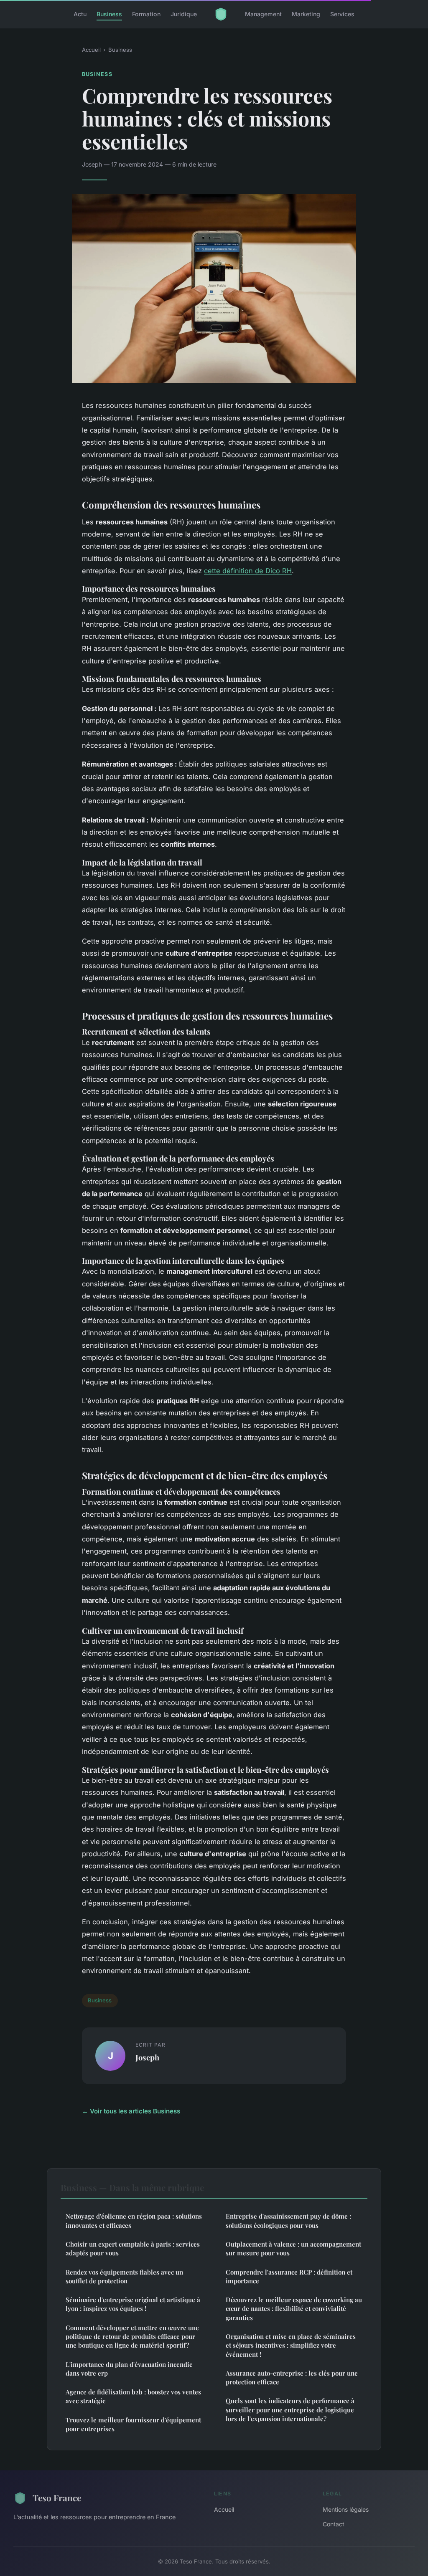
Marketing (306, 14)
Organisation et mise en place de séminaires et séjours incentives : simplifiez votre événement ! (291, 2345)
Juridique (184, 14)
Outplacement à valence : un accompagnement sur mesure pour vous (293, 2248)
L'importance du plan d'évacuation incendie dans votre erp (129, 2369)
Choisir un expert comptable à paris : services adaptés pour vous (133, 2248)
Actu (80, 14)
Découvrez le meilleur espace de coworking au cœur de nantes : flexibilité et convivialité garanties (294, 2309)
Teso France (57, 2498)
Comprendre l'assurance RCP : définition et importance (289, 2276)
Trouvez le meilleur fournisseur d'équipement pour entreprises (133, 2424)
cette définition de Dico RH (248, 571)
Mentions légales (346, 2509)
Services (342, 14)
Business (109, 14)
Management (263, 14)
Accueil (91, 50)
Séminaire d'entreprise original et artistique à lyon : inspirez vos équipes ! (133, 2304)
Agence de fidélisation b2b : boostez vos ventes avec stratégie (133, 2396)
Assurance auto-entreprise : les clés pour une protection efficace (292, 2377)
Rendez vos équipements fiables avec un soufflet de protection (124, 2276)
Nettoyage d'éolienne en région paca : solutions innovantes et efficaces (134, 2220)
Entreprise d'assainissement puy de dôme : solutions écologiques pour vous (288, 2220)
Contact (334, 2524)
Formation (146, 14)
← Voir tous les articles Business (131, 2111)
